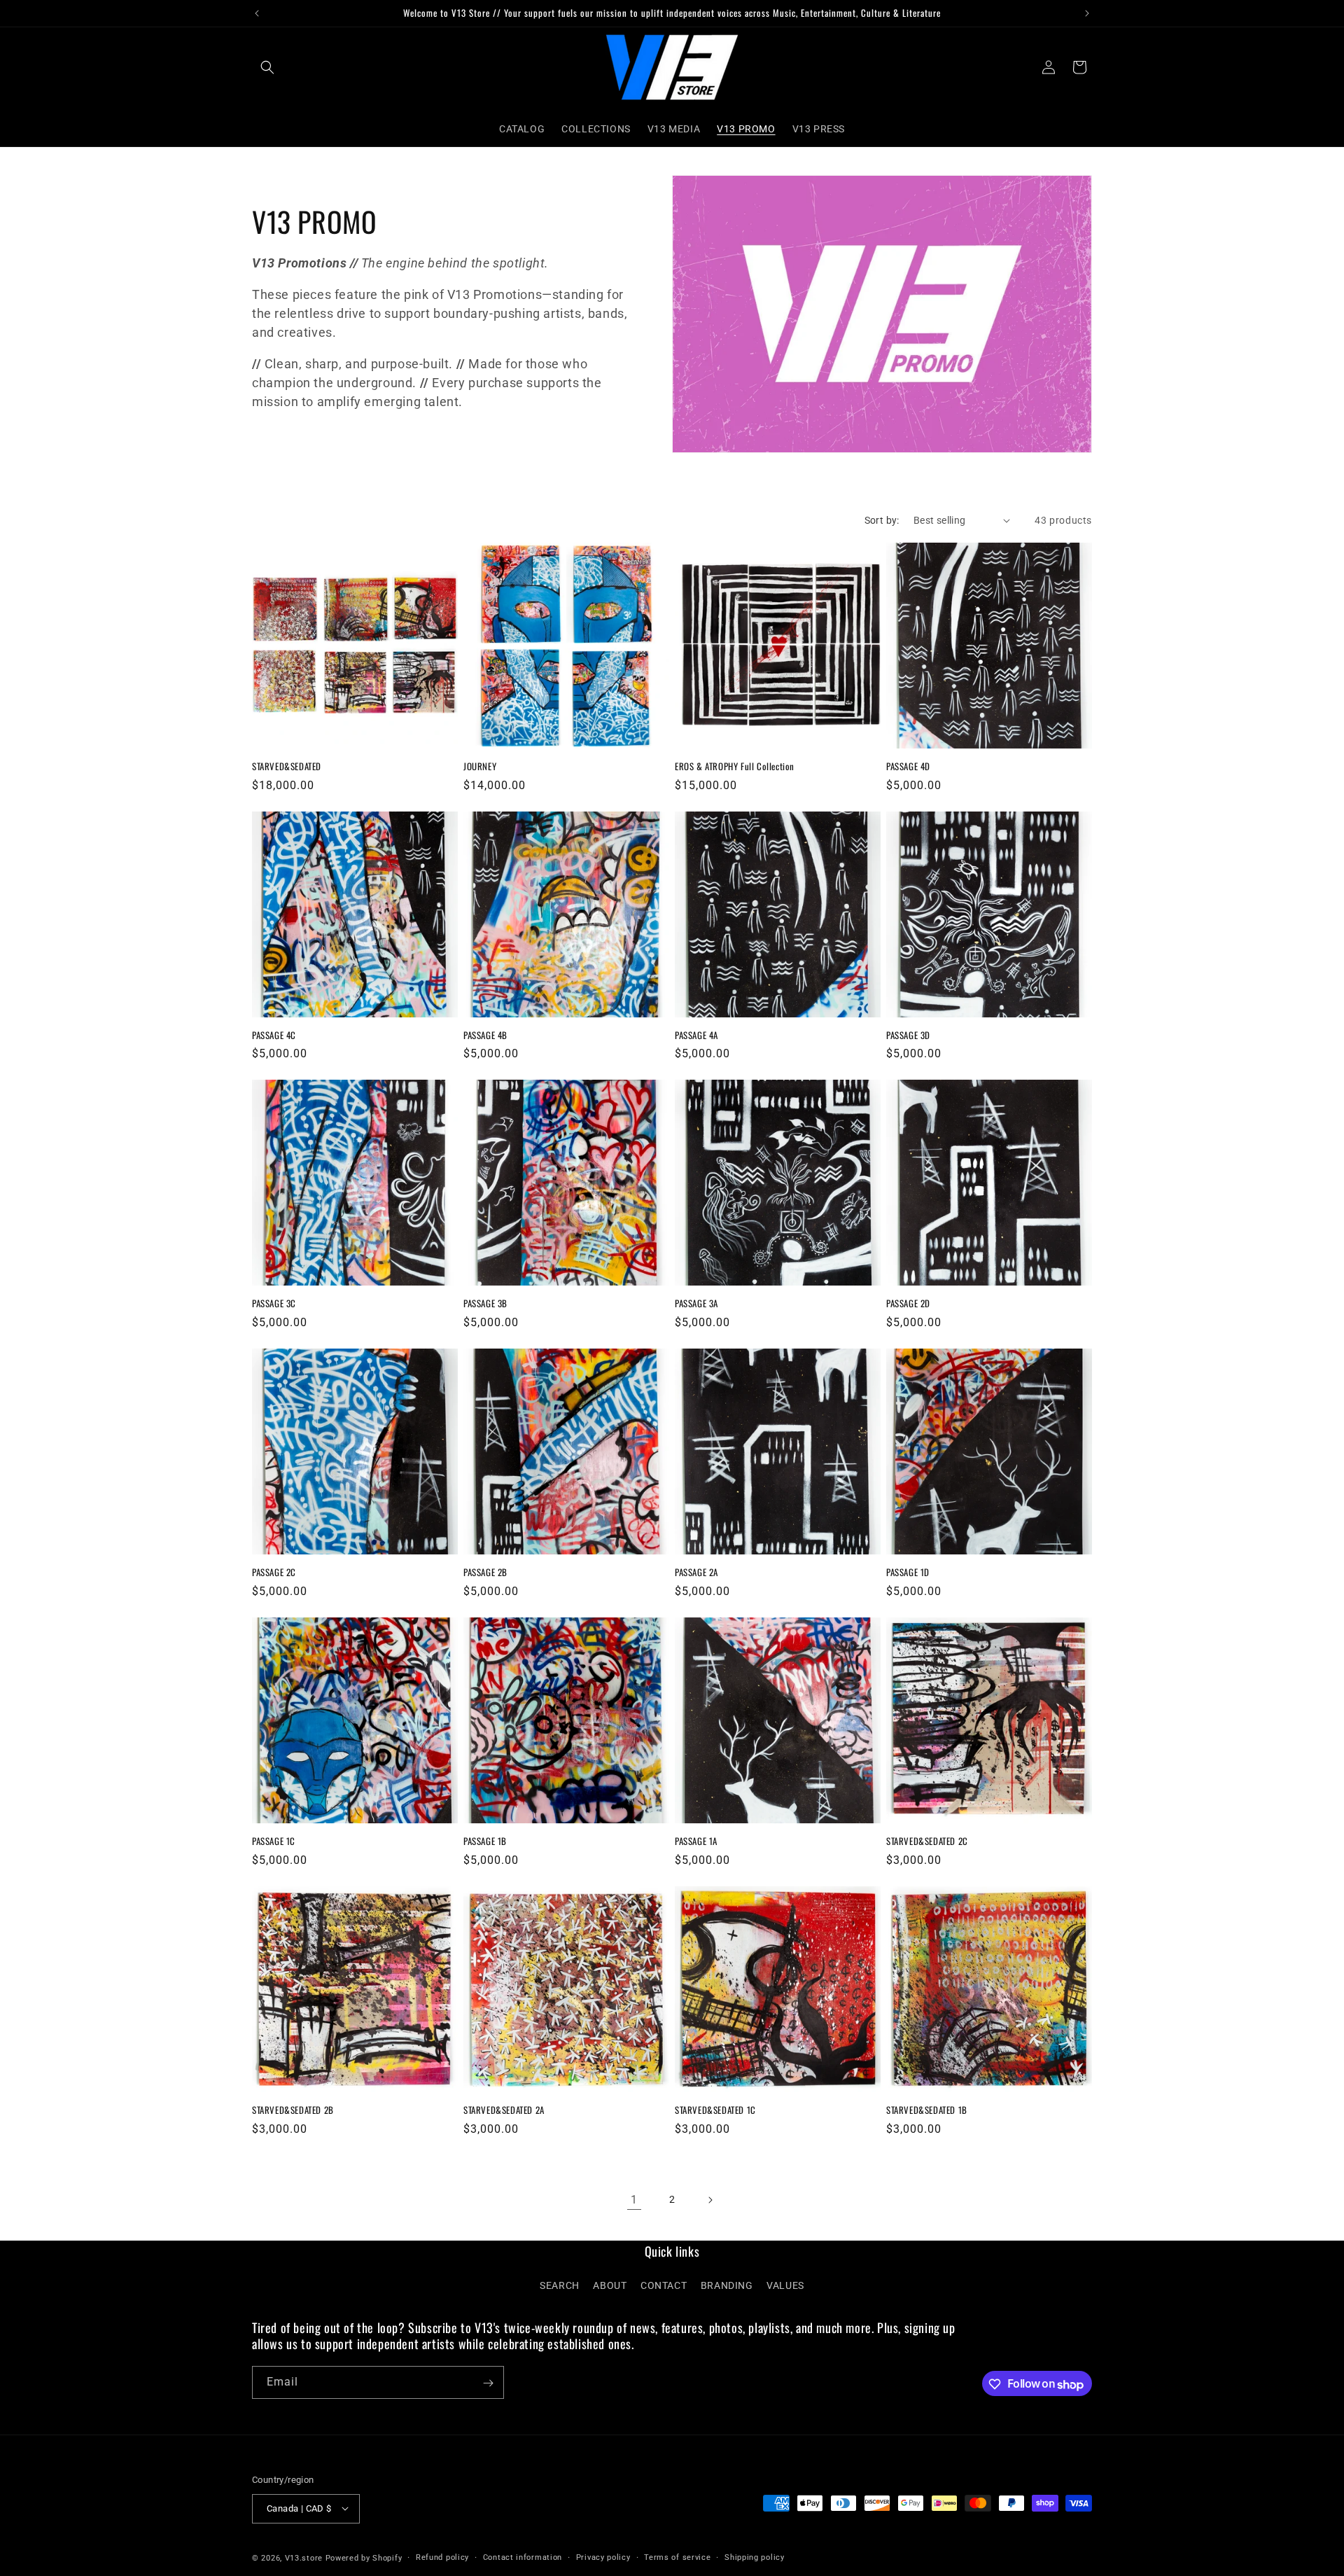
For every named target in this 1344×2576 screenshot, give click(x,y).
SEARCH (560, 2286)
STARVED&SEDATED (287, 766)
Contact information (523, 2557)
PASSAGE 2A (696, 1572)
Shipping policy (755, 2557)
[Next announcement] (1087, 13)
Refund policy (442, 2557)
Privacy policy (603, 2557)
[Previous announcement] (257, 13)
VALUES (785, 2286)
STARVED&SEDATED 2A (504, 2110)
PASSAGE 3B (485, 1303)
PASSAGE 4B (485, 1035)
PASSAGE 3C (274, 1303)
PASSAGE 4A (696, 1035)
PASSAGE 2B (485, 1572)
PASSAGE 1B (485, 1841)
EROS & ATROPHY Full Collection (735, 766)
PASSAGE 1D (908, 1572)
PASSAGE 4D (908, 766)
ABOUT (610, 2286)
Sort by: (882, 520)
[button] (267, 67)
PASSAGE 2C (274, 1572)
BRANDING (727, 2286)
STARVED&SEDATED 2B (293, 2110)
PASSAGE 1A (696, 1841)
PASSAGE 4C (274, 1035)
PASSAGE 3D (908, 1035)
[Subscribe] (488, 2383)
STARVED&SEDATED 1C (715, 2110)
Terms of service (677, 2557)
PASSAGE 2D (908, 1303)
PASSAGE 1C (274, 1841)
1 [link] (634, 2200)
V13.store (304, 2557)
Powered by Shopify (364, 2557)
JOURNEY (480, 766)
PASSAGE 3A (696, 1303)
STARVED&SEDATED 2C (927, 1841)
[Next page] (710, 2200)
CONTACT (664, 2286)
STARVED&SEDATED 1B (927, 2110)
